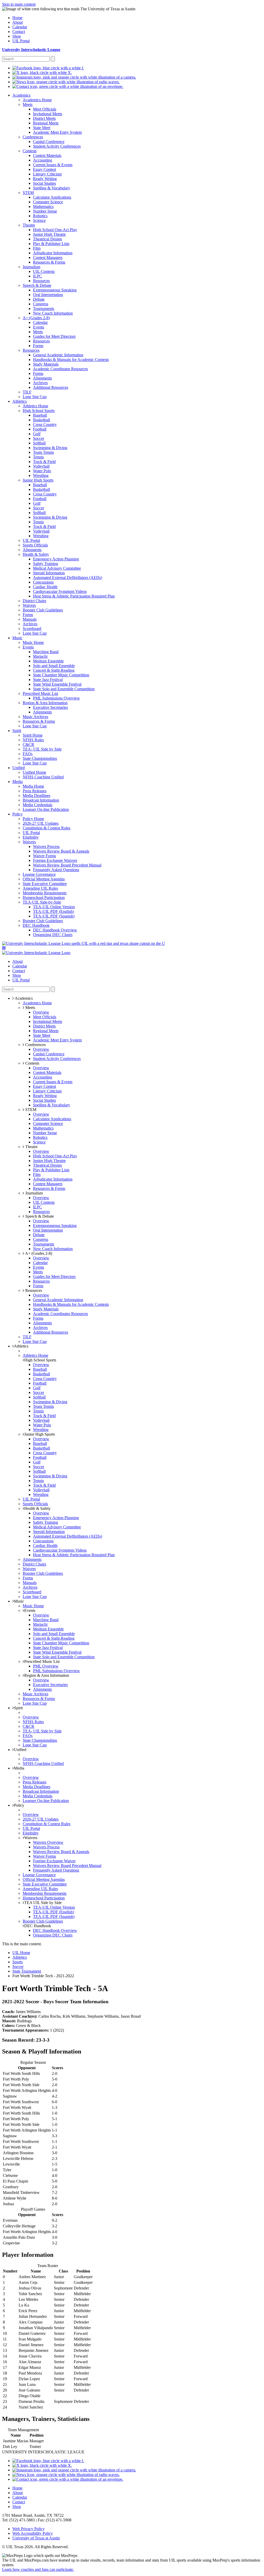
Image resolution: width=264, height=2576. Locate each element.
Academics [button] (23, 998)
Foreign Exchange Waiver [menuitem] (54, 1861)
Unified (20, 1750)
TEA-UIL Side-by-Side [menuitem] (42, 902)
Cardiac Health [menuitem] (45, 587)
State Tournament (27, 1971)
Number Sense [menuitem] (45, 211)
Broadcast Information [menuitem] (41, 800)
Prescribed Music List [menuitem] (40, 693)
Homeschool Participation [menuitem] (44, 898)
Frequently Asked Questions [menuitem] (56, 870)
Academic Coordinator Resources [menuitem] (60, 369)
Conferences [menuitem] (33, 137)
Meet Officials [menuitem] (45, 109)
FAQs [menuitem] (28, 754)
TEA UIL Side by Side (43, 1903)
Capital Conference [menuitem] (49, 142)
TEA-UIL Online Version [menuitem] (54, 907)
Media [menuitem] (18, 782)
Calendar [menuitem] (20, 27)
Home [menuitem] (17, 18)
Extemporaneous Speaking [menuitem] (55, 290)
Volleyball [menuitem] (41, 466)
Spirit (18, 1708)
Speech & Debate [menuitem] (37, 285)
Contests (32, 1063)
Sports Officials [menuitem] (35, 545)
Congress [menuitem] (41, 304)
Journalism (34, 1193)
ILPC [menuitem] (38, 276)
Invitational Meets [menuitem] (48, 114)
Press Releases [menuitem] (35, 791)
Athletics (21, 1346)
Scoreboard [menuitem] (32, 629)
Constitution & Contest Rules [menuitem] (47, 828)
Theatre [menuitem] (29, 225)
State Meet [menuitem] (42, 128)
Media (19, 1768)
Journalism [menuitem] (31, 267)
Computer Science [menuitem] (48, 202)
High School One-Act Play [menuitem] (55, 230)
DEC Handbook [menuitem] (36, 925)
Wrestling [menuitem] (41, 475)
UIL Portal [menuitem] (21, 41)
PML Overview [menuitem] (46, 1666)
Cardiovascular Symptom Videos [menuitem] (60, 591)
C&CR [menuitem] (28, 744)
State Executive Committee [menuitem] (45, 884)
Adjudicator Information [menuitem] (53, 253)
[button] (4, 948)
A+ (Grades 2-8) (38, 1253)
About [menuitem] (18, 22)
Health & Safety (37, 1508)
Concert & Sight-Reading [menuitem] (54, 670)
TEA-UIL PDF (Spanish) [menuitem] (54, 916)
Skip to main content (19, 4)
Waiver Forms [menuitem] (44, 856)
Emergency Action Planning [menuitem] (56, 559)
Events (30, 1610)
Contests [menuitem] (30, 151)
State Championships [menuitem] (40, 758)
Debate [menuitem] (39, 299)
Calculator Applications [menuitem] (52, 197)
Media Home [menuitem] (33, 786)
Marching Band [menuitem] (46, 652)
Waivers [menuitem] (29, 605)
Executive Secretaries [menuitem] (50, 707)
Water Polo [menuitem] (42, 471)
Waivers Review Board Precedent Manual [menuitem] (67, 865)
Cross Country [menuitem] (45, 424)
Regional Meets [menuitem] (46, 123)
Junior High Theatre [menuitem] (49, 234)
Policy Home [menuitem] (33, 819)
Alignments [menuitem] (42, 378)
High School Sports (40, 1360)
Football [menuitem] (40, 429)
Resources (33, 1290)
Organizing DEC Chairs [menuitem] (53, 935)
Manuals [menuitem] (30, 619)
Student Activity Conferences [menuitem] (57, 146)
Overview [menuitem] (41, 1012)
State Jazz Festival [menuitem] (48, 680)
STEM (30, 1110)
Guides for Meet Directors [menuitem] (54, 336)
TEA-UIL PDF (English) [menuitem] (53, 911)
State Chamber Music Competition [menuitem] (61, 675)
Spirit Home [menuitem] (33, 735)
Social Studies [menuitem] (44, 183)
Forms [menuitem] (38, 346)
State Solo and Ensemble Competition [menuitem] (64, 689)
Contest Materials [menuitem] (47, 155)
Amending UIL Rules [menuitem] (40, 888)
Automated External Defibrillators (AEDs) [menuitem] (68, 578)
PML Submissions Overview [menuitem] (56, 698)
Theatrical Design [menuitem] (47, 239)
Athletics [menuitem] (20, 401)
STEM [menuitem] (28, 193)
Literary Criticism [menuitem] (47, 174)
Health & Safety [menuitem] (36, 554)
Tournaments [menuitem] (44, 309)
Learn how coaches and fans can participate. (38, 2569)
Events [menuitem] (39, 327)
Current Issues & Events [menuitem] (53, 165)
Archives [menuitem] (40, 383)
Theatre (31, 1147)
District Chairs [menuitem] (34, 601)
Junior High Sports (40, 1434)
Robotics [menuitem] (40, 216)
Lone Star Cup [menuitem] (35, 397)
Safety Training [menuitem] (46, 564)
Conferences (35, 1045)
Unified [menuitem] (19, 768)
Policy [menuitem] (18, 814)
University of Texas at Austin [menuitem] (36, 2538)
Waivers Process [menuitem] (46, 847)
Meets (30, 1008)
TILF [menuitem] (27, 392)
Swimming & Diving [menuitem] (50, 448)
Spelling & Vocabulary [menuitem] (52, 188)
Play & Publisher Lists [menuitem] (51, 244)
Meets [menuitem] (28, 104)
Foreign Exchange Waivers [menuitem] (55, 860)
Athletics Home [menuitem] (35, 406)
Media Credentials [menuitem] (38, 805)
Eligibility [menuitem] (31, 837)
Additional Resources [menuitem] (51, 387)
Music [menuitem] (17, 638)
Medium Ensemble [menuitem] (48, 661)
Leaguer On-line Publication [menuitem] (46, 809)
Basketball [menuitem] (42, 420)
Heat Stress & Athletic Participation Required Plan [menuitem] (74, 596)
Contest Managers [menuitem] (48, 258)
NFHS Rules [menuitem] (33, 740)
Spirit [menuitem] (17, 731)
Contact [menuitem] (19, 32)
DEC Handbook (38, 1926)
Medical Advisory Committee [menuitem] (57, 568)
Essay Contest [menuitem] (44, 169)
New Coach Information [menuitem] (53, 313)
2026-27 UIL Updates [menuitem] (41, 823)
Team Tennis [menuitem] (43, 452)
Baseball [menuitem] (40, 415)
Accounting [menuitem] (43, 160)
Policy (19, 1805)
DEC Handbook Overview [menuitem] (55, 930)
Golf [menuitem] (37, 434)
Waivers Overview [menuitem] (48, 1842)
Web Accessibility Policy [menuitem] (33, 2533)
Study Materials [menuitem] (46, 364)
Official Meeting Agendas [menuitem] (44, 879)
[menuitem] (48, 68)
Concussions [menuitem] (43, 582)
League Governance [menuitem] (39, 874)
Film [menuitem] (37, 248)
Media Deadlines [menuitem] (36, 795)
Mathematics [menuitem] (43, 207)
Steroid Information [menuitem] (49, 573)
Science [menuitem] (39, 220)
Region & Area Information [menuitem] (45, 703)
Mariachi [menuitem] (40, 656)
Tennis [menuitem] (38, 457)
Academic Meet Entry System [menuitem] (57, 132)
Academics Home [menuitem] (37, 100)
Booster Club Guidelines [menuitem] (43, 610)
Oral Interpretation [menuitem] (48, 295)
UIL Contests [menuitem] (44, 271)
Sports (18, 1962)
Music (19, 1601)
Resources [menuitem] (41, 281)
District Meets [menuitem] (44, 118)
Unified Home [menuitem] (34, 772)
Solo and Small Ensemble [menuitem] (54, 666)
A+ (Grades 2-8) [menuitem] (36, 318)
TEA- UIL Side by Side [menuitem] (42, 749)
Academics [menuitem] (21, 95)
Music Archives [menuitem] (35, 717)
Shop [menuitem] (17, 36)
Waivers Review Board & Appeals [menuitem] (61, 851)
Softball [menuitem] (39, 443)
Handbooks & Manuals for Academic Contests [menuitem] (71, 360)
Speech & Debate (39, 1216)
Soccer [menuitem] (39, 438)
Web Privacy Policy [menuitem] (28, 2529)
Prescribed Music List (42, 1661)
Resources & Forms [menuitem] (49, 262)
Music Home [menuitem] (33, 642)
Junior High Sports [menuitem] (38, 480)
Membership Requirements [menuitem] (45, 893)
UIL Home (21, 1953)
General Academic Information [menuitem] (58, 355)
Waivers (31, 1838)
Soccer (18, 1967)
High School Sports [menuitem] (39, 411)
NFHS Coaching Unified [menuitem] (43, 777)
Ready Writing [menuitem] (45, 179)
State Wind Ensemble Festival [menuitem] (57, 684)
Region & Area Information (47, 1675)
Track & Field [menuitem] (44, 462)
